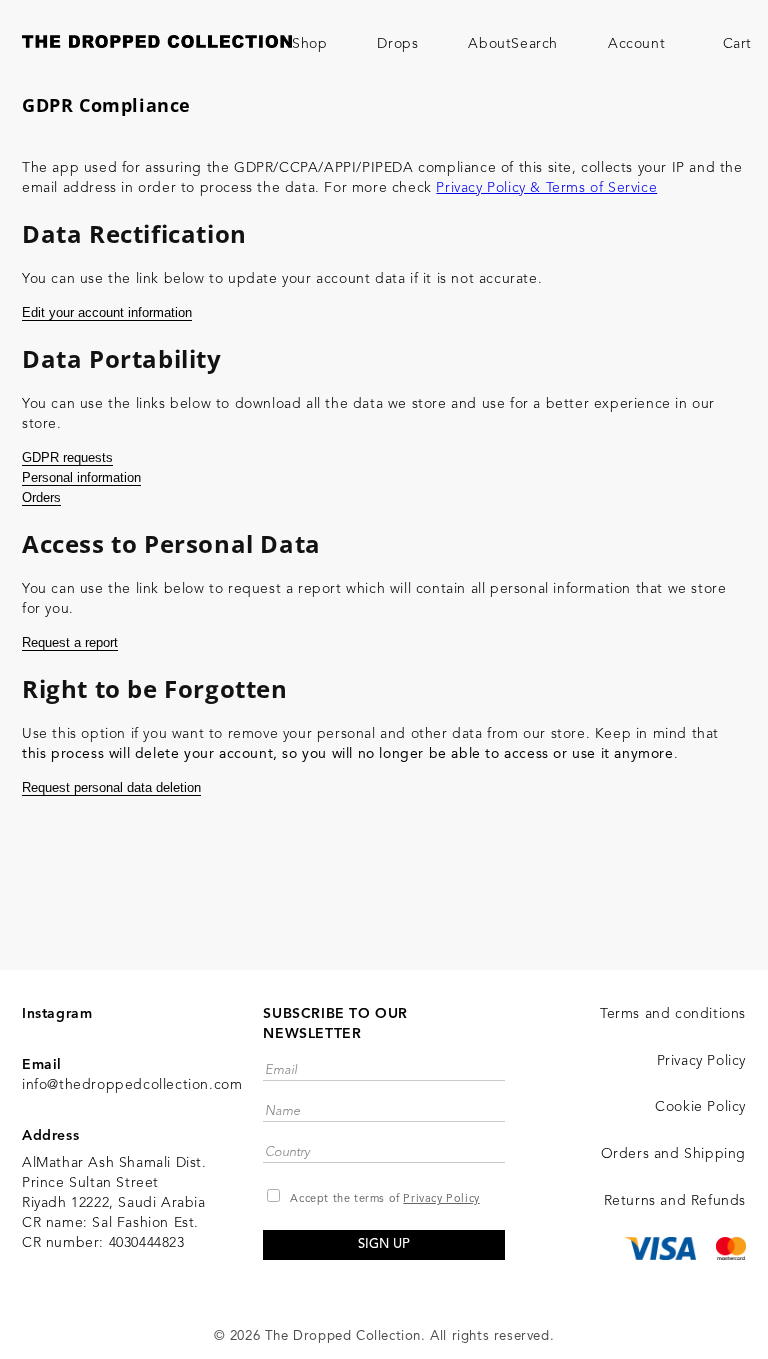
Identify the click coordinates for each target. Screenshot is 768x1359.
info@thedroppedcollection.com (132, 1085)
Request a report (70, 642)
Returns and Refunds (675, 1201)
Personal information (81, 477)
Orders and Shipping (673, 1154)
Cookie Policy (700, 1107)
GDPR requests (67, 457)
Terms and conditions (673, 1014)
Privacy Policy (441, 1199)
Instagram (57, 1014)
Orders (41, 497)
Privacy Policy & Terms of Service (546, 188)
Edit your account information (107, 312)
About (489, 44)
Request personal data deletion (111, 787)
